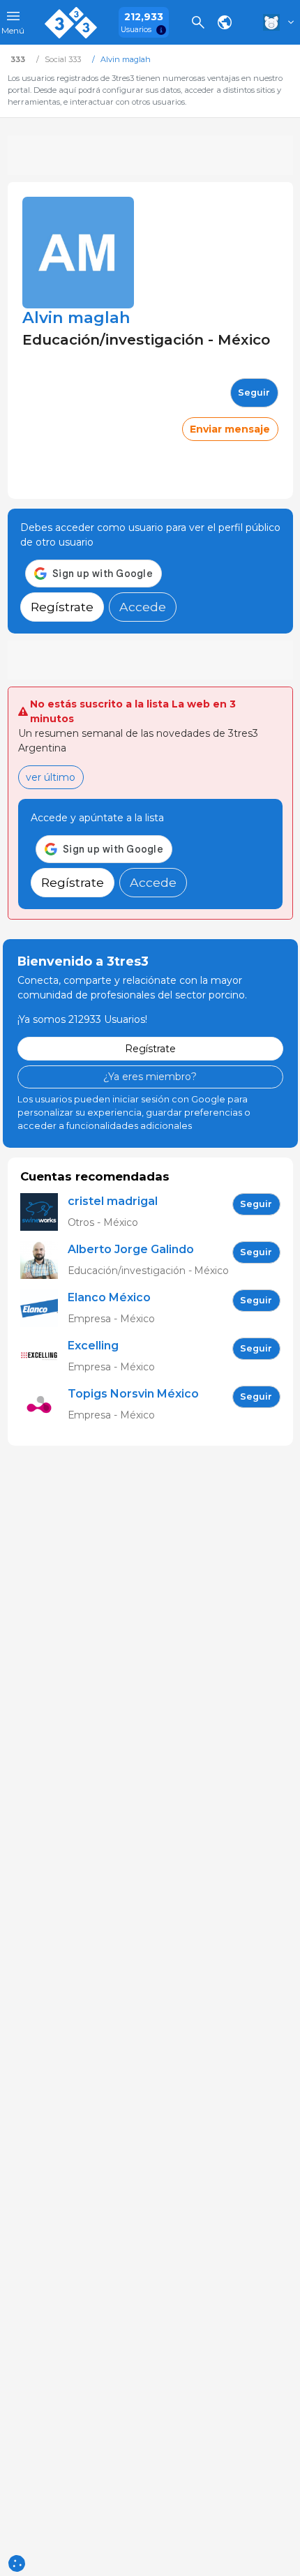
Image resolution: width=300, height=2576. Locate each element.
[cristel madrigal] (44, 1212)
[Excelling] (44, 1357)
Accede (143, 607)
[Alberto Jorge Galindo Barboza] (44, 1260)
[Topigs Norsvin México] (44, 1405)
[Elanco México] (44, 1309)
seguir (254, 392)
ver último (51, 777)
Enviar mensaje (230, 429)
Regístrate (62, 607)
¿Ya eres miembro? (150, 1077)
